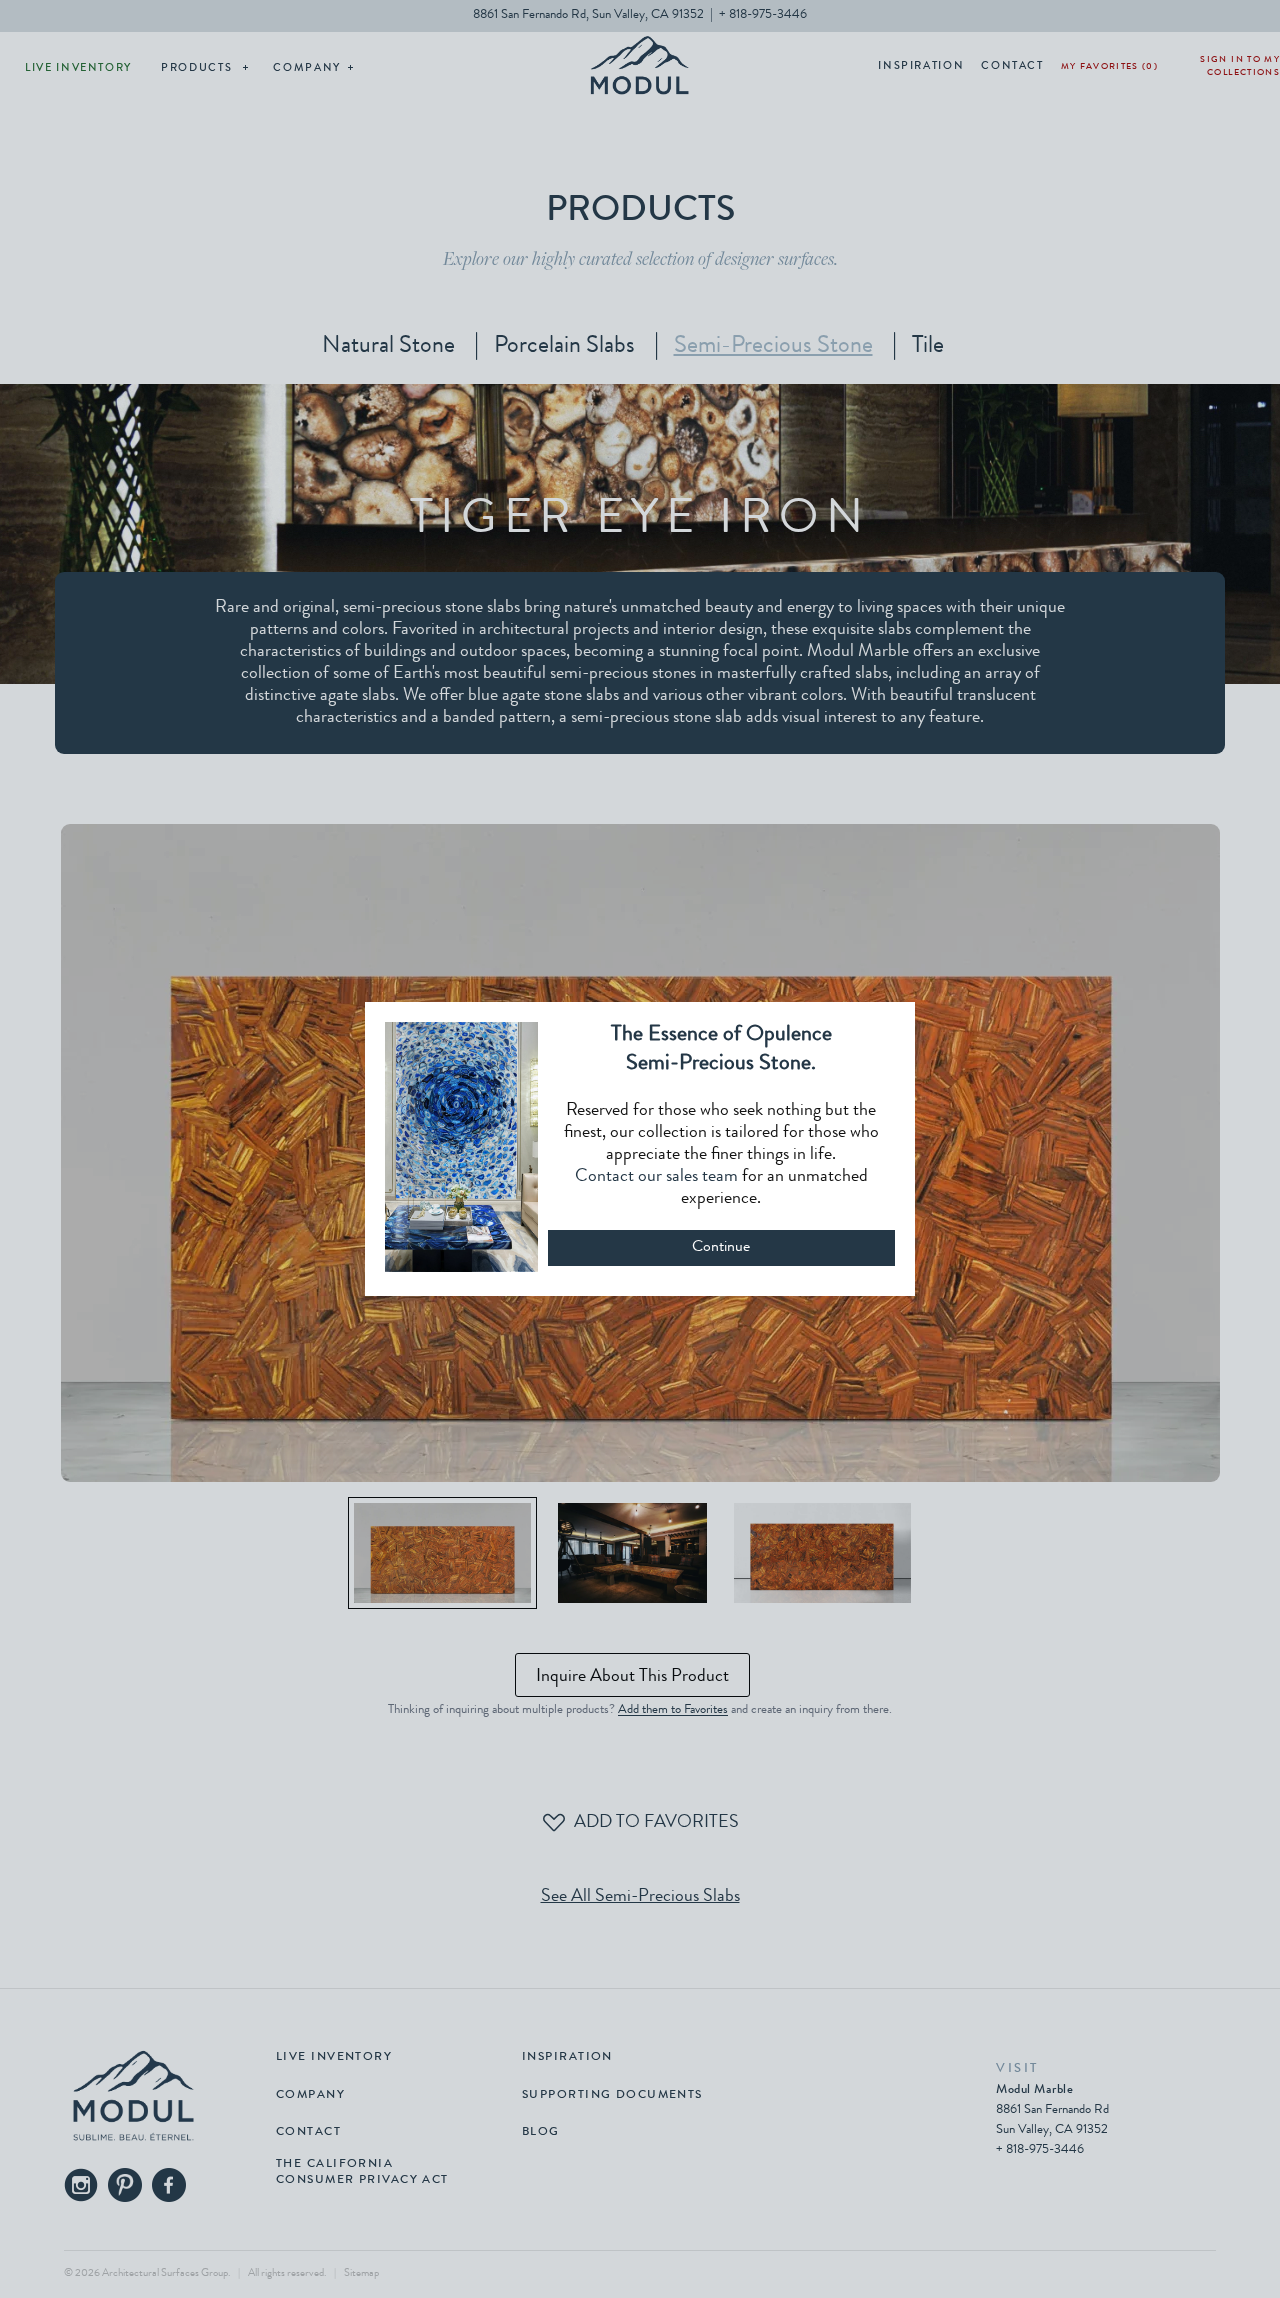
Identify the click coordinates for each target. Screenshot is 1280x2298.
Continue (721, 1248)
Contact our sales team (656, 1177)
